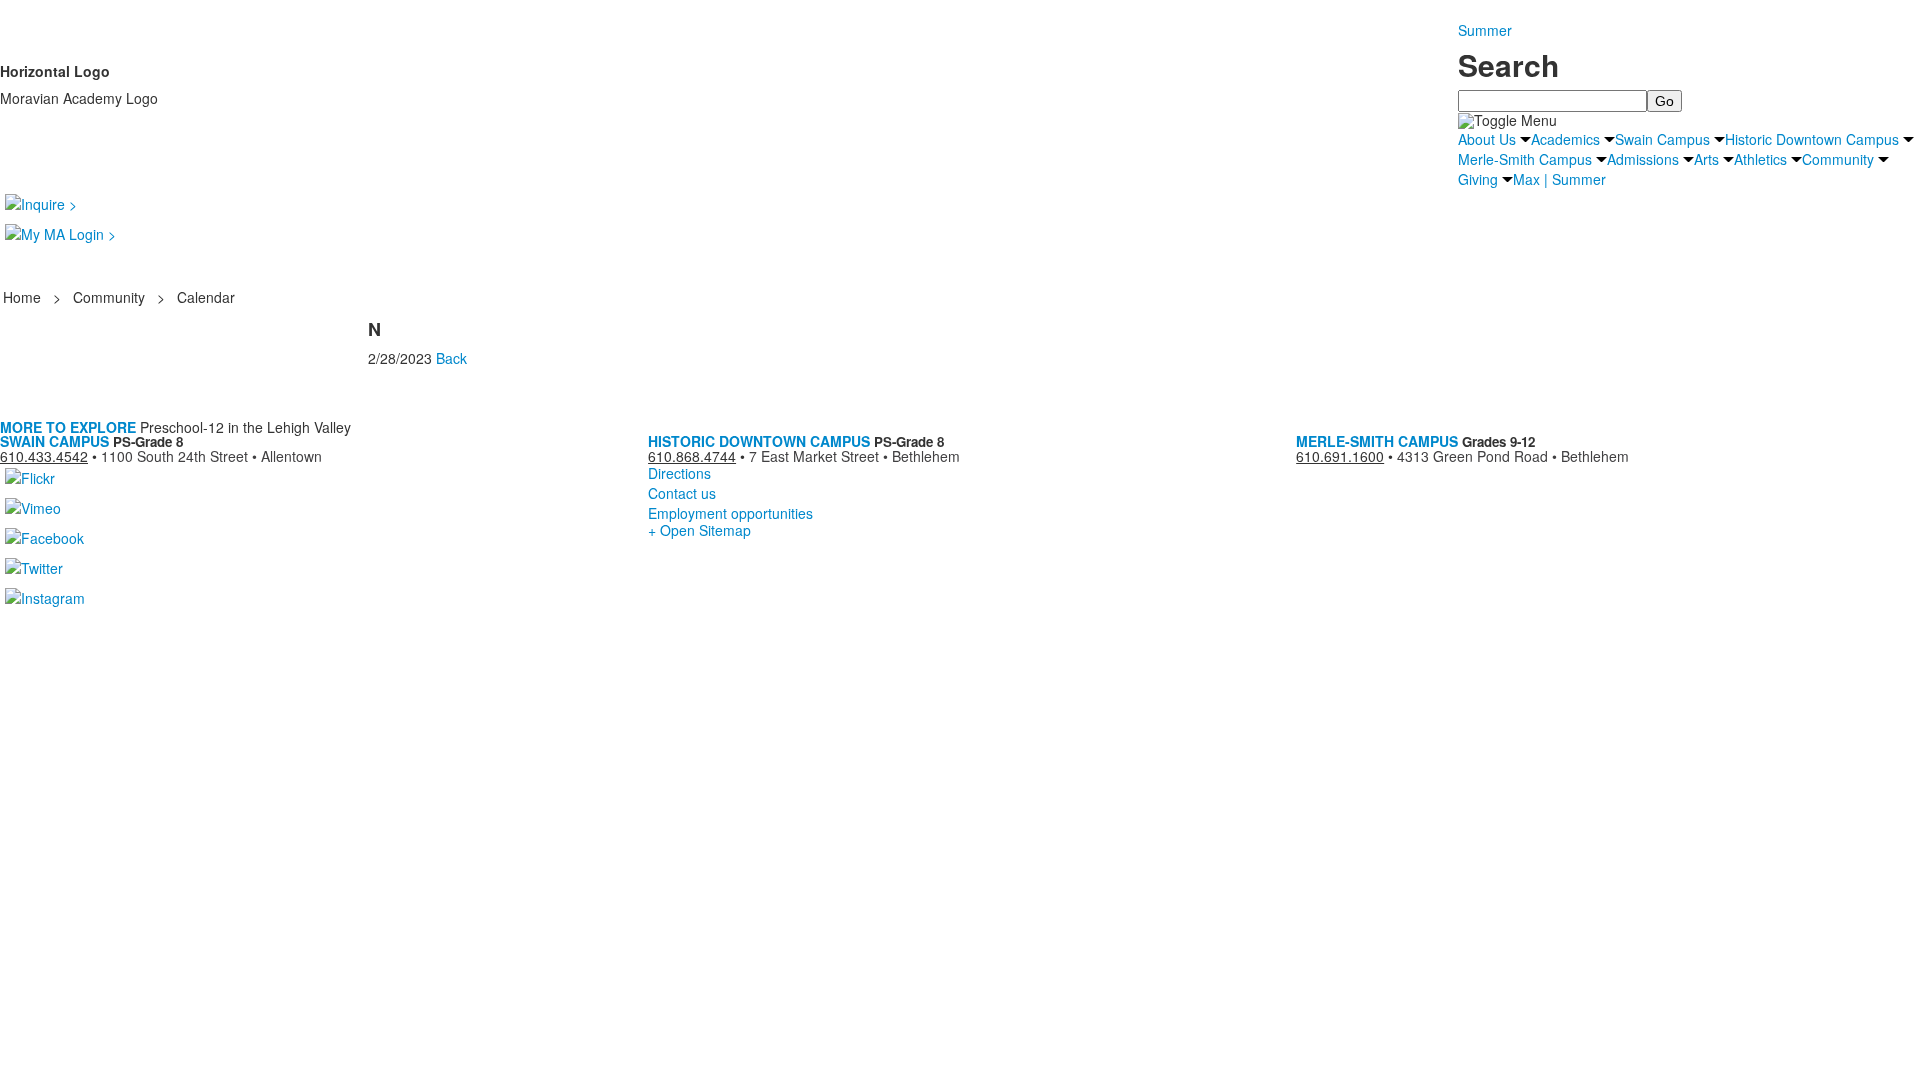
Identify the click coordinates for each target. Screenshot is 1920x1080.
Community (1838, 159)
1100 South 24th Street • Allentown (211, 456)
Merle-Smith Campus (1525, 159)
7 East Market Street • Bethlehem (854, 456)
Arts (1706, 159)
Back (451, 358)
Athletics (1760, 159)
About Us (1487, 139)
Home (24, 297)
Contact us (682, 493)
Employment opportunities (730, 513)
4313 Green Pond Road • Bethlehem (1513, 456)
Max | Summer (1559, 179)
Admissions (1643, 159)
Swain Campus (1662, 139)
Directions (679, 473)
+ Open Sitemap (699, 530)
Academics (1565, 139)
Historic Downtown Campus (1812, 139)
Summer (1485, 30)
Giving (1478, 179)
